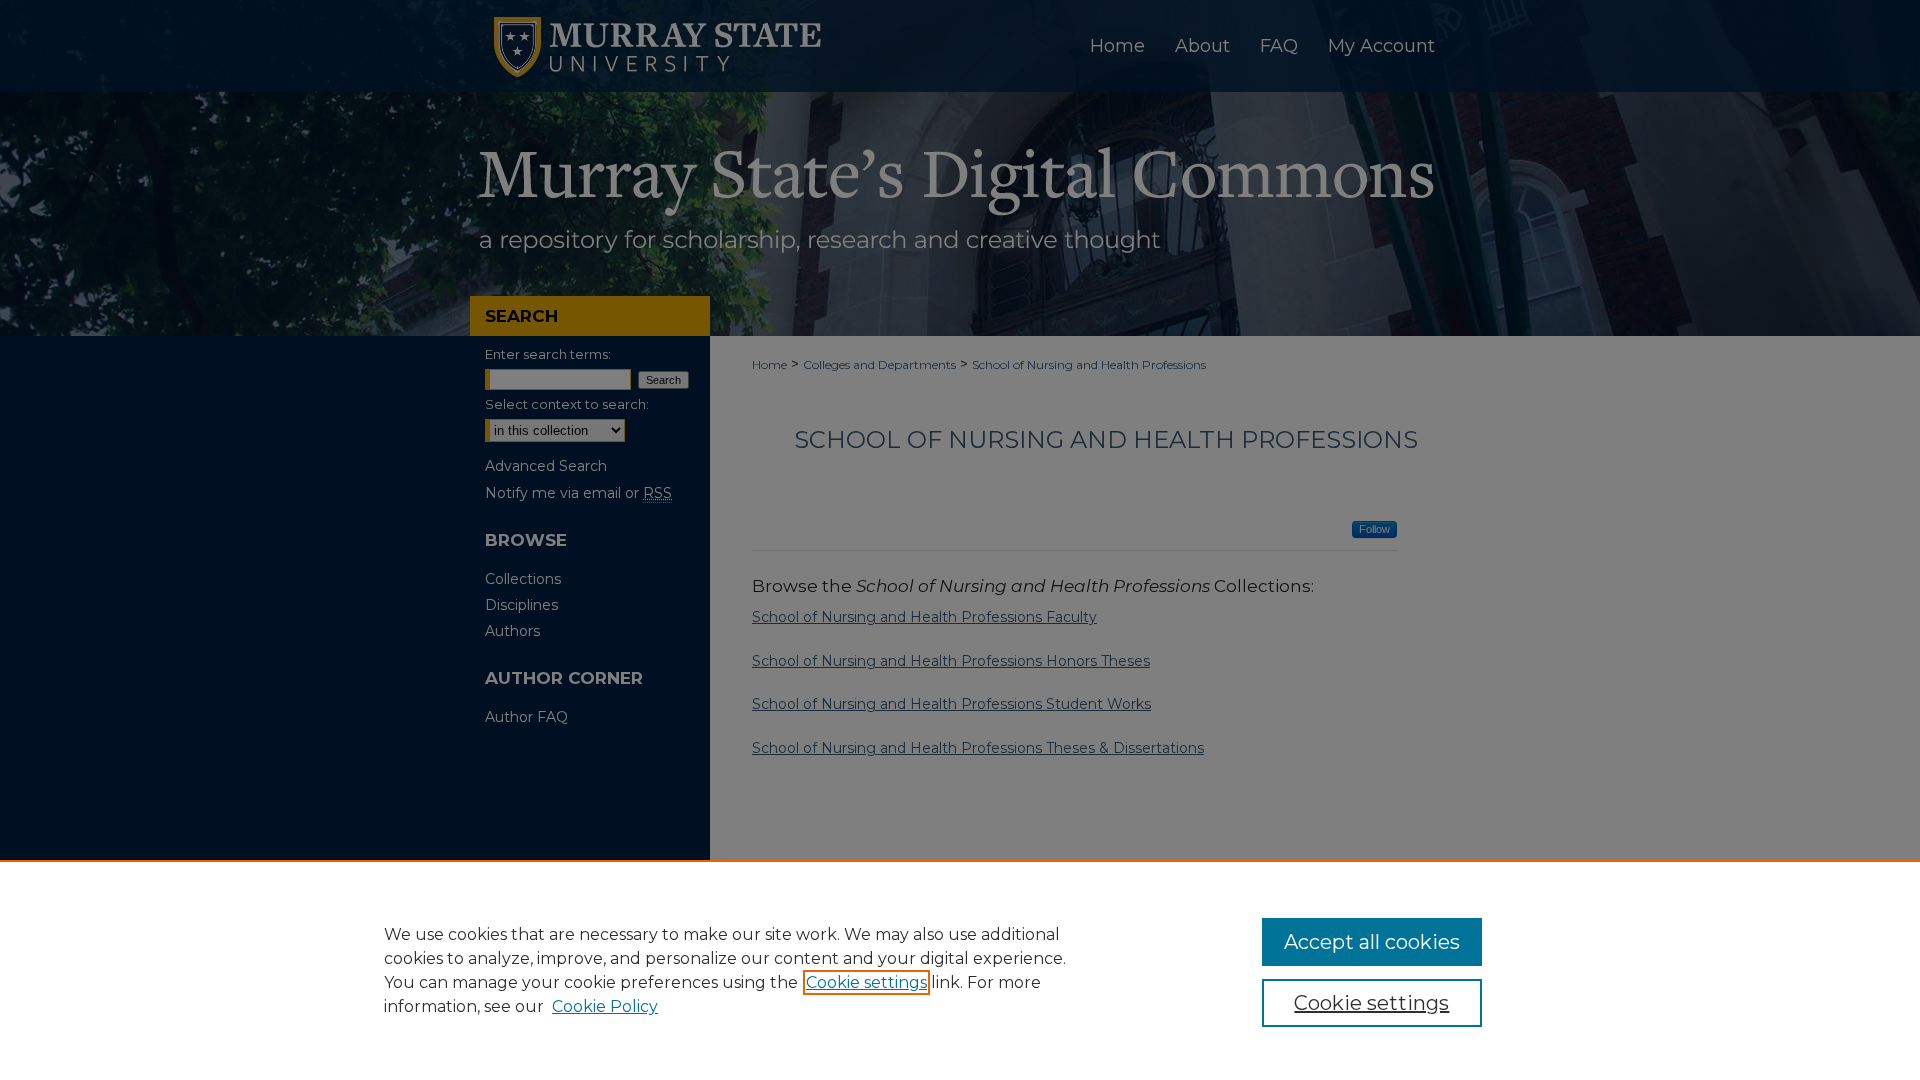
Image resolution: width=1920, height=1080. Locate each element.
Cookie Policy (605, 1006)
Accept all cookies (1372, 942)
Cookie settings (866, 982)
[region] (960, 970)
